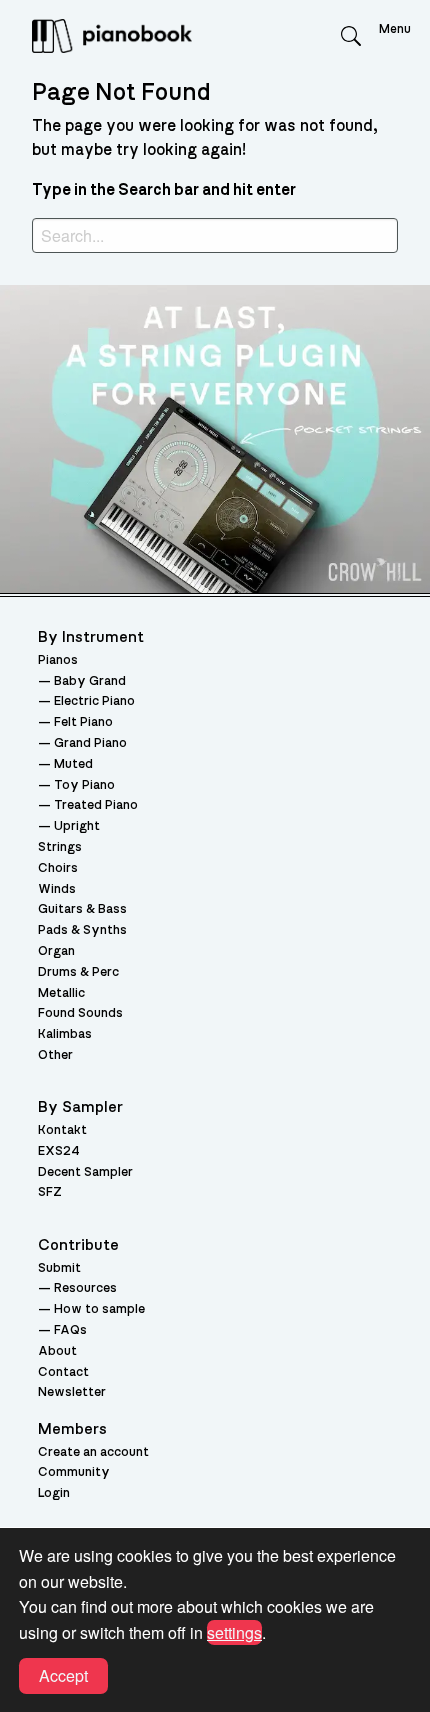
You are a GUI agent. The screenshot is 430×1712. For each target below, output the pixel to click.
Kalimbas (65, 1034)
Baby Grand (90, 681)
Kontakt (62, 1130)
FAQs (70, 1330)
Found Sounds (80, 1013)
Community (74, 1472)
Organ (56, 951)
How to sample (99, 1309)
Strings (60, 847)
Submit (59, 1268)
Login (54, 1493)
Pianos (58, 660)
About (57, 1351)
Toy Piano (84, 785)
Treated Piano (96, 805)
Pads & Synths (82, 930)
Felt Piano (83, 722)
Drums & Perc (78, 972)
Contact (63, 1372)
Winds (57, 889)
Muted (73, 764)
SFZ (50, 1192)
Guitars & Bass (82, 909)
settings (234, 1632)
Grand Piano (90, 743)
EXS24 (59, 1151)
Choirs (58, 868)
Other (55, 1055)
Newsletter (72, 1392)
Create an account (93, 1452)
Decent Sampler (85, 1172)
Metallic (61, 993)
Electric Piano (94, 701)
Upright (77, 826)
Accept (63, 1675)
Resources (85, 1288)
